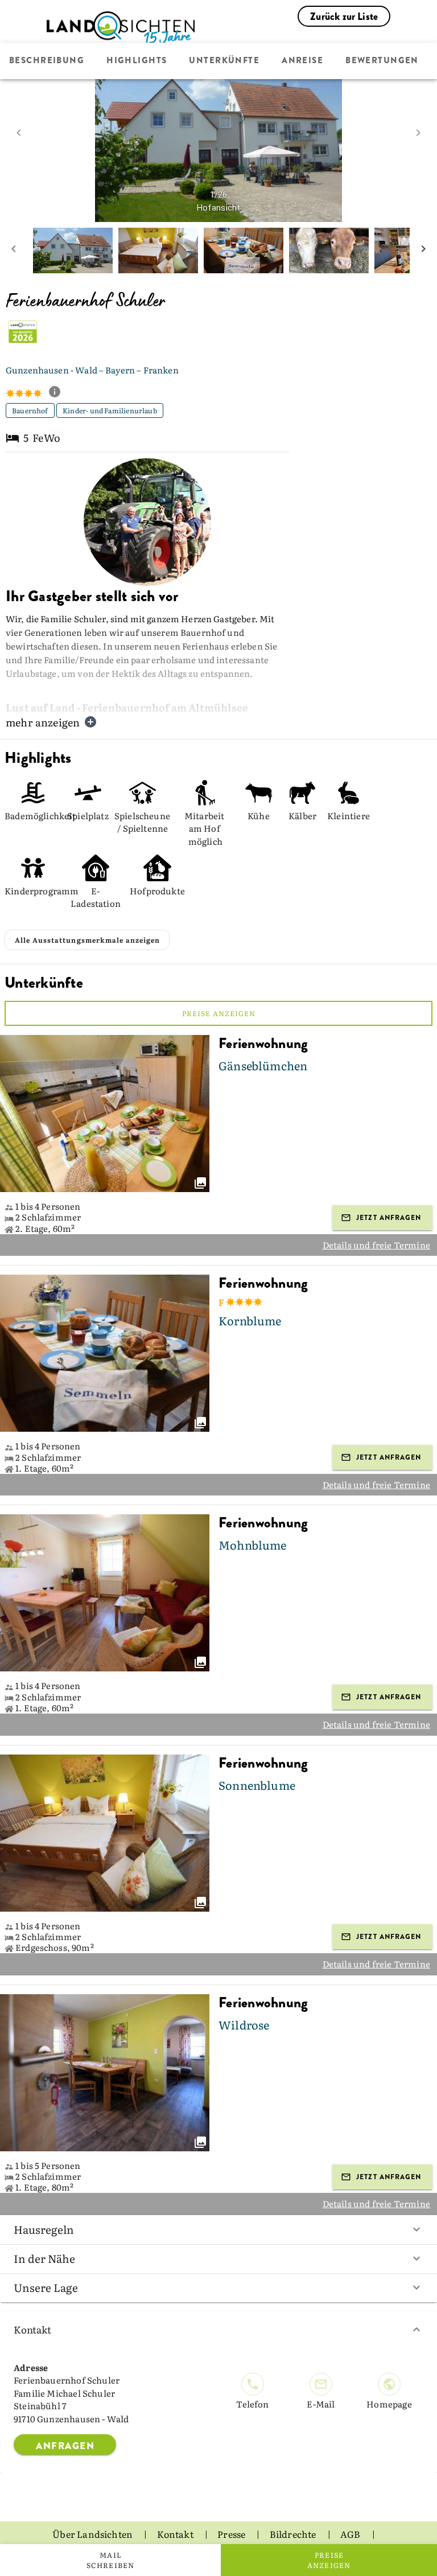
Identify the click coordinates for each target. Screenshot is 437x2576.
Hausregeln (44, 2229)
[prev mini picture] (14, 250)
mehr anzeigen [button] (43, 722)
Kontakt (32, 2329)
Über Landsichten (93, 2534)
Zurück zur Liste (344, 17)
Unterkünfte (224, 61)
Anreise (302, 61)
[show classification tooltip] (59, 393)
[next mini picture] (423, 250)
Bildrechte (294, 2534)
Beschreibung (47, 61)
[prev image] (19, 133)
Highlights (137, 61)
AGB (351, 2534)
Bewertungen (382, 61)
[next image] (418, 133)
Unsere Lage (46, 2287)
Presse (232, 2534)
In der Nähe (44, 2258)
